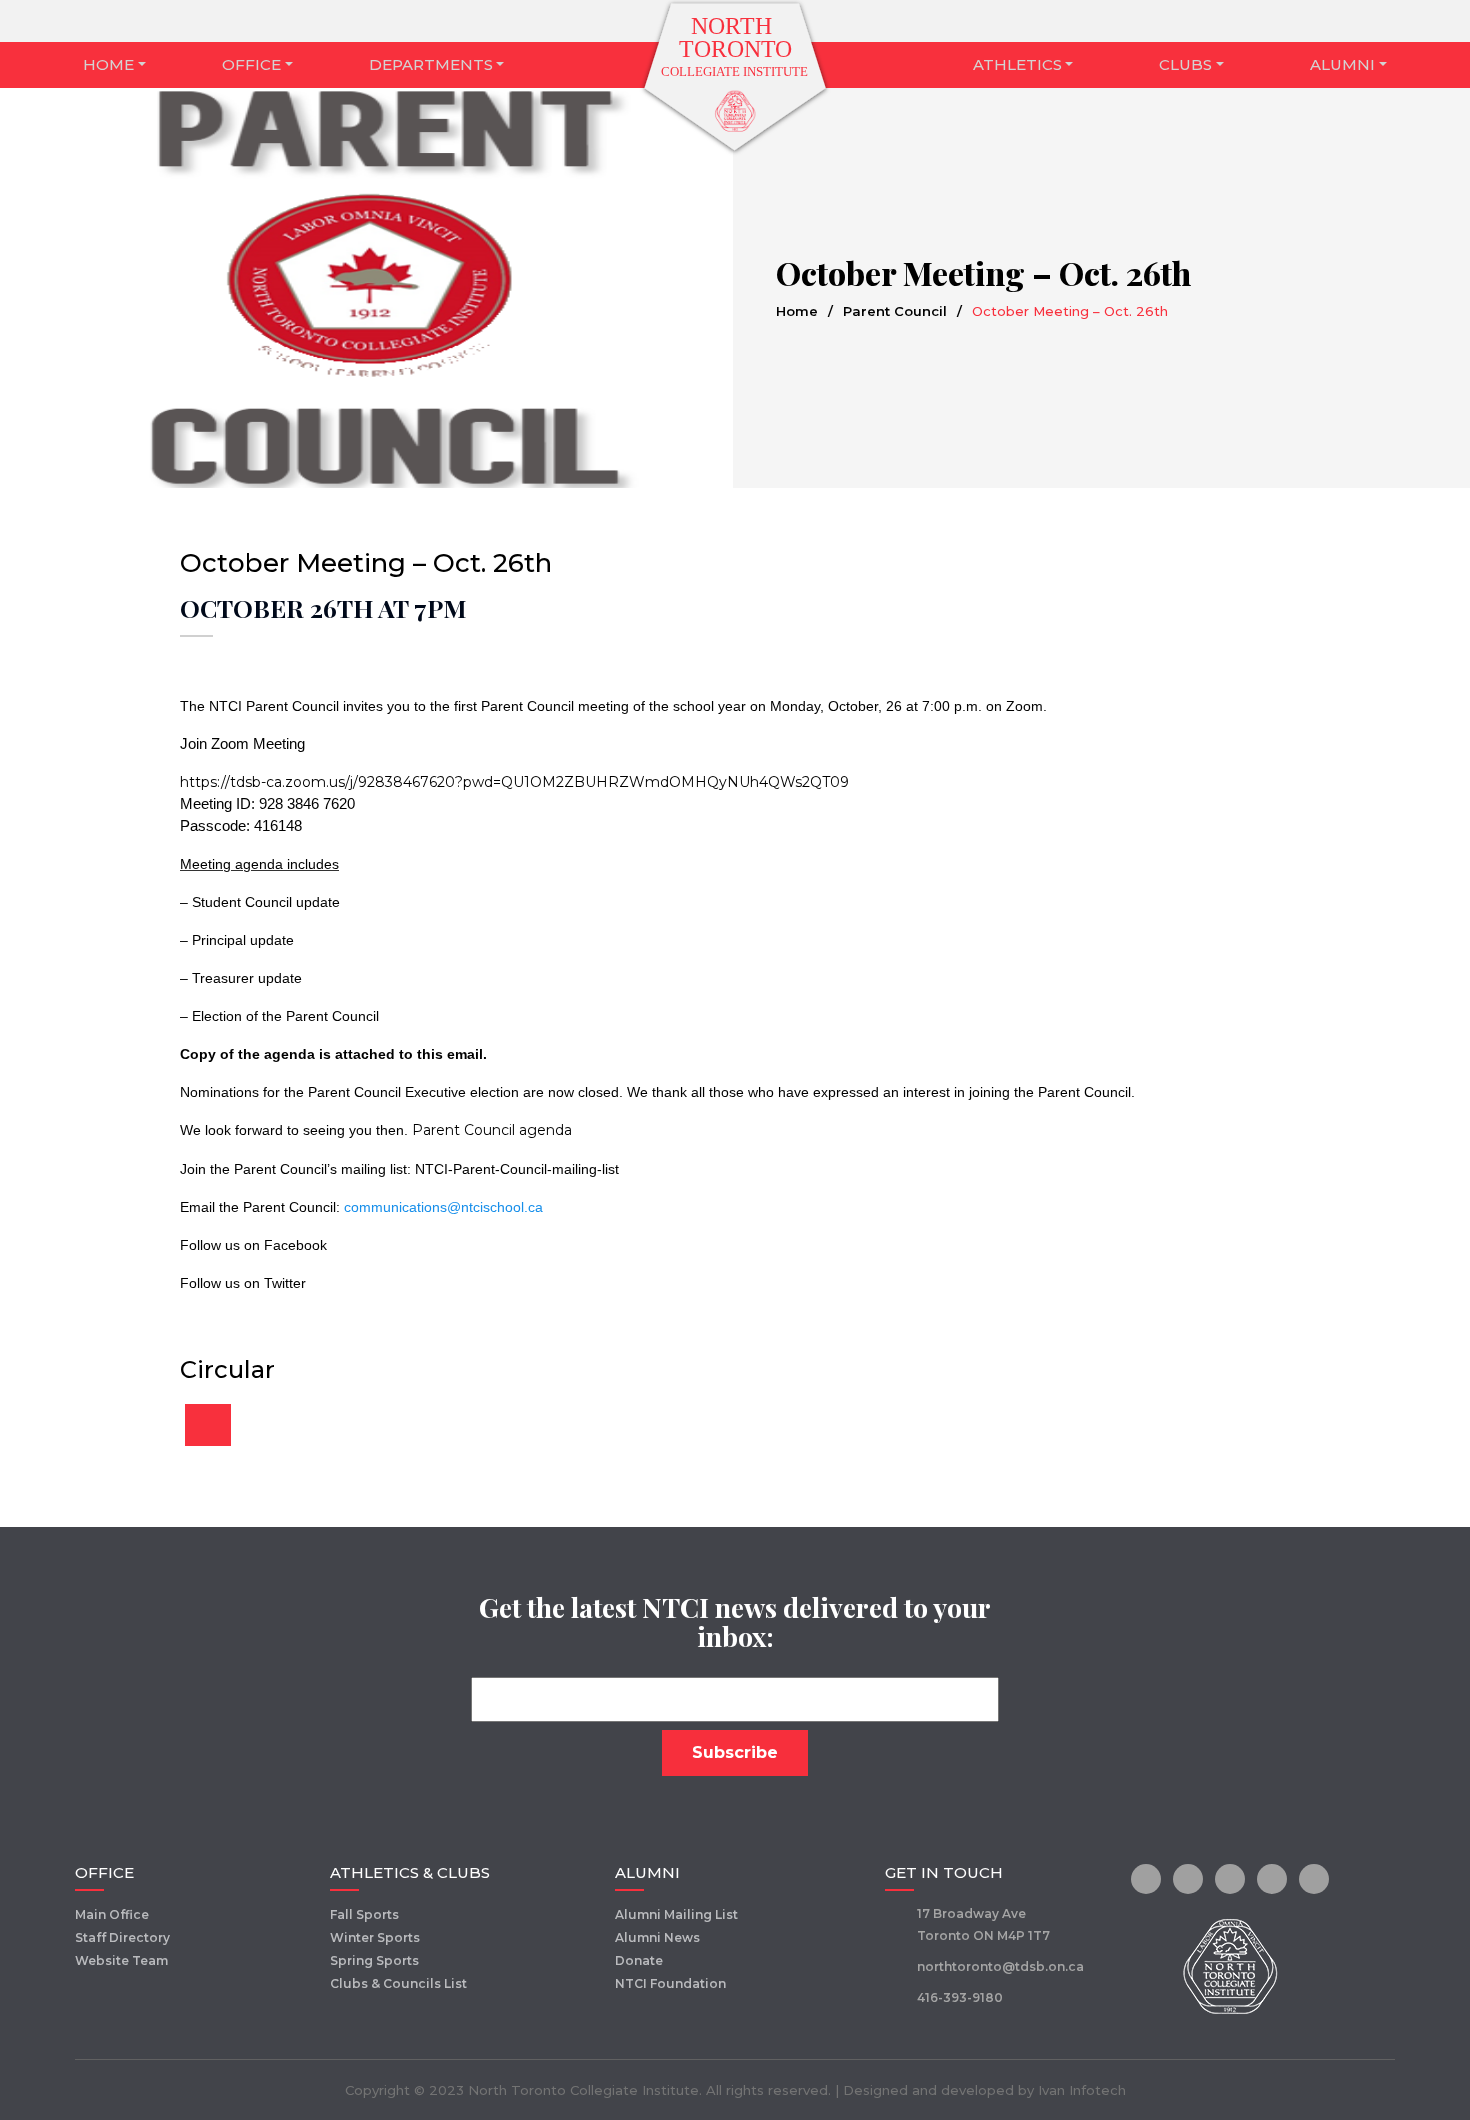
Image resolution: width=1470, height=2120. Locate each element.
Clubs (1185, 64)
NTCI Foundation (670, 1983)
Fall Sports (364, 1914)
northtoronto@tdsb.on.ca (1000, 1966)
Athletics (1017, 64)
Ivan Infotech (1082, 2090)
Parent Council (895, 311)
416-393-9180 (960, 1997)
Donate (639, 1960)
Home (108, 64)
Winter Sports (375, 1937)
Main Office (112, 1914)
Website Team (121, 1960)
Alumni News (657, 1937)
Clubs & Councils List (398, 1983)
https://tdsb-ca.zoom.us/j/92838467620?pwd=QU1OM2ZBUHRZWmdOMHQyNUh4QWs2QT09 (514, 782)
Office (251, 64)
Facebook (295, 1245)
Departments (431, 64)
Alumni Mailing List (676, 1914)
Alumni (1342, 64)
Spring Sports (374, 1960)
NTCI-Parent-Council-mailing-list (517, 1169)
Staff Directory (122, 1937)
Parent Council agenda (492, 1130)
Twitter (285, 1283)
